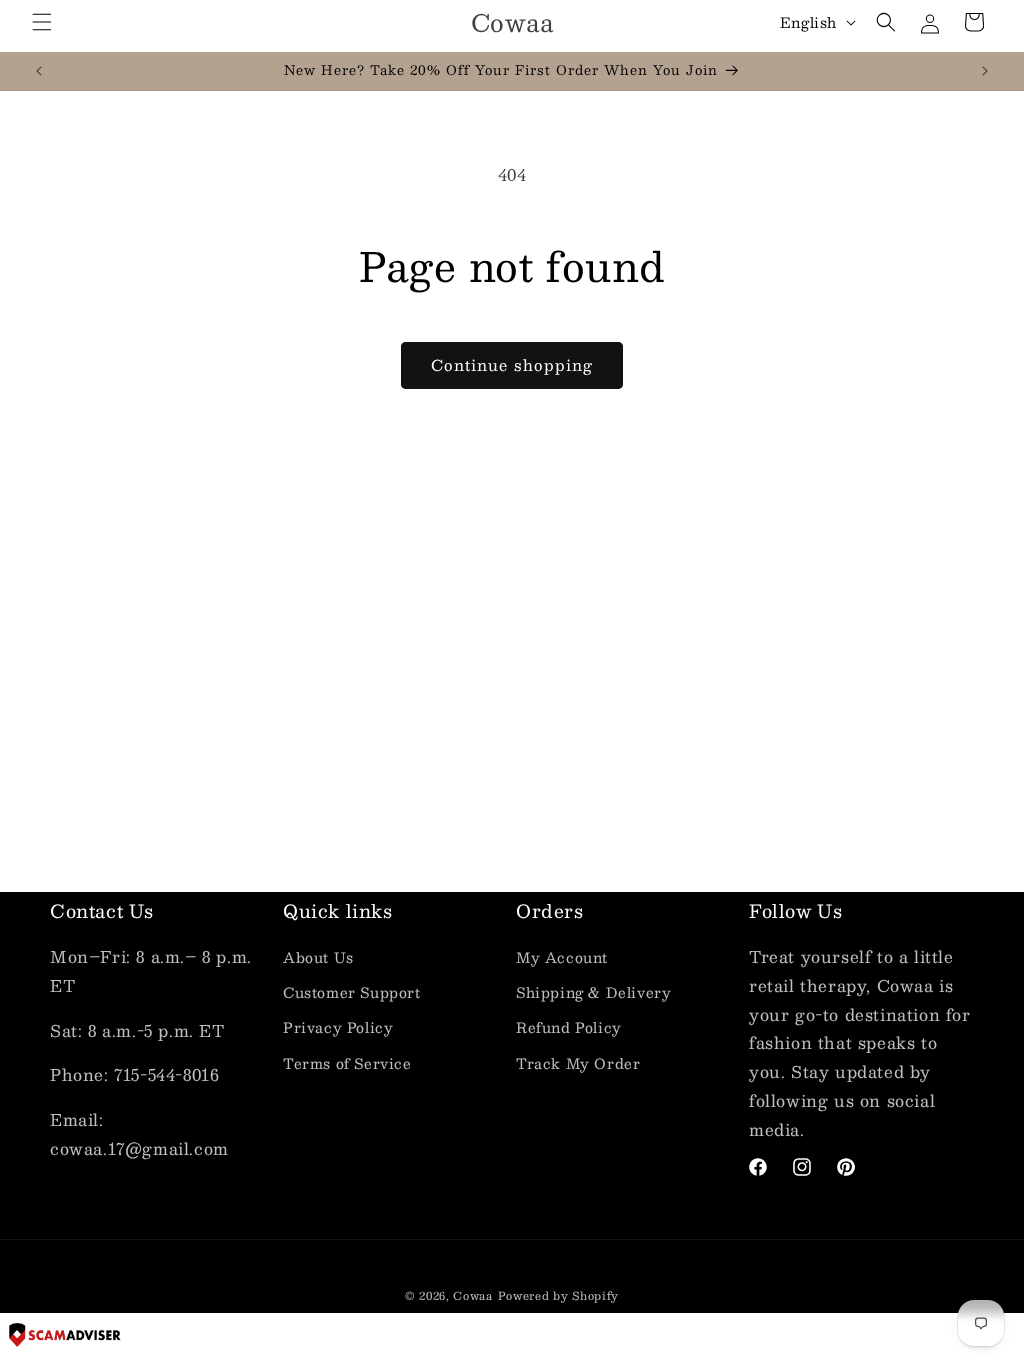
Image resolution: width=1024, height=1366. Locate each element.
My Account (562, 957)
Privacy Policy (338, 1027)
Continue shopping (512, 364)
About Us (318, 957)
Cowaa (473, 1295)
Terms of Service (347, 1063)
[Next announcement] (985, 71)
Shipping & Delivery (593, 992)
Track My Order (578, 1063)
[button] (42, 22)
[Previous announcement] (39, 71)
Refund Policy (569, 1027)
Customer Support (352, 992)
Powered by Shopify (559, 1295)
